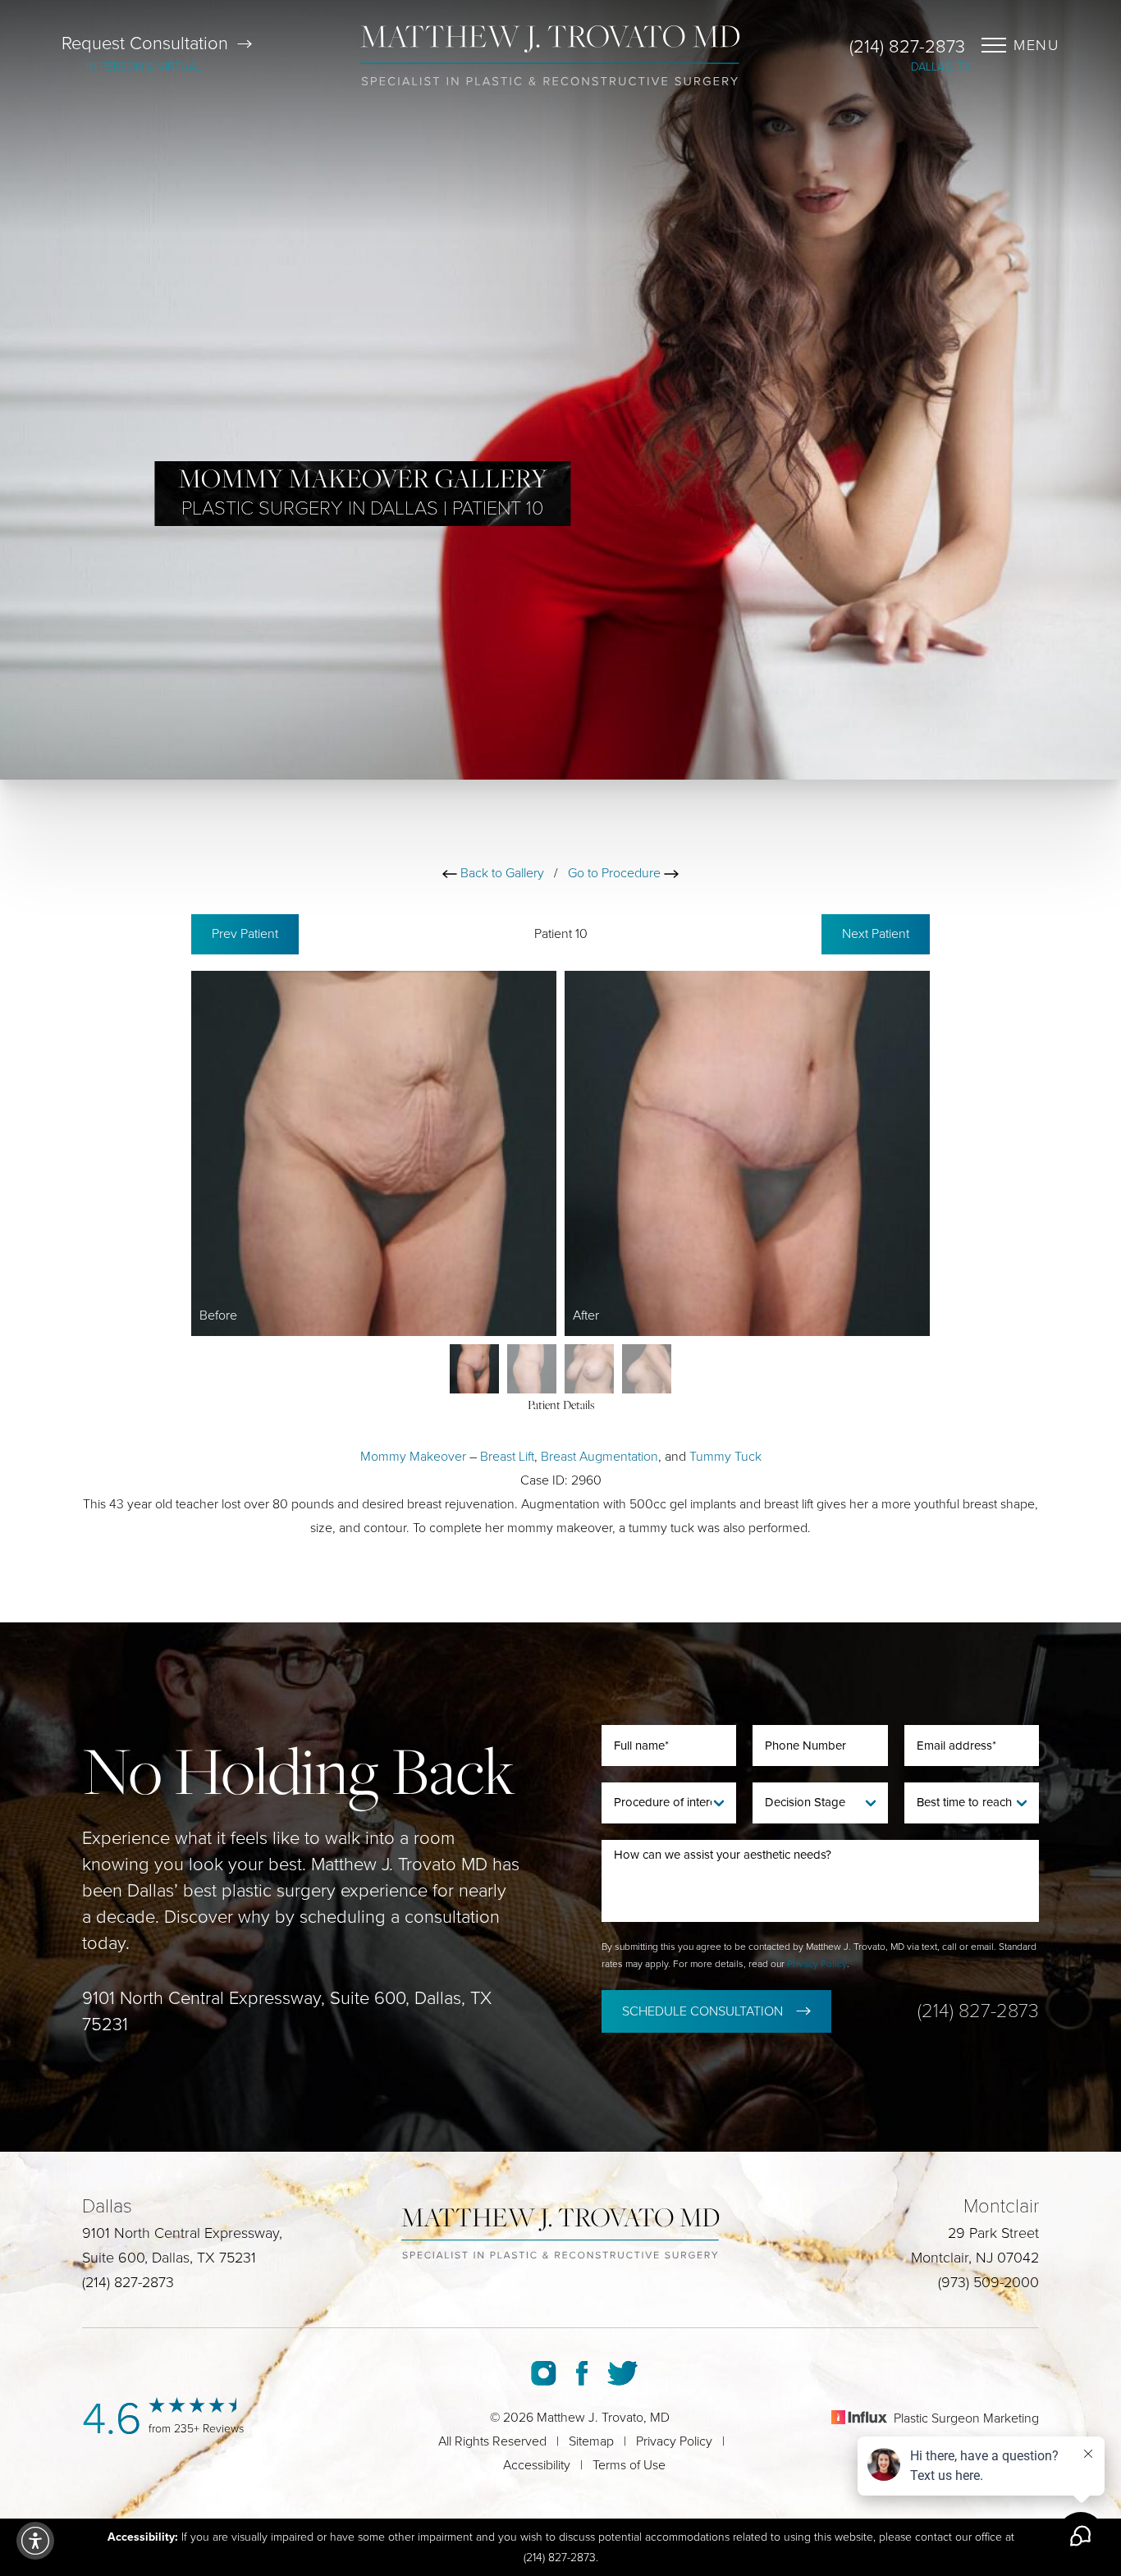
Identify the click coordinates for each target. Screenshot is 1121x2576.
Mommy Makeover (413, 1457)
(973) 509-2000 (988, 2282)
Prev (245, 934)
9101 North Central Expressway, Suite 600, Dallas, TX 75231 (287, 2011)
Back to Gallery (501, 873)
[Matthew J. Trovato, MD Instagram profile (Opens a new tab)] (544, 2373)
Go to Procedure (616, 873)
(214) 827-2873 (907, 47)
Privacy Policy (817, 1964)
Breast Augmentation (599, 1457)
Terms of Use (629, 2465)
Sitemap (591, 2441)
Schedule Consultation (702, 2011)
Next (876, 934)
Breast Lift (507, 1457)
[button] (35, 2541)
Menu (1036, 45)
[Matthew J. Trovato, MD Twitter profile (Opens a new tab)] (622, 2373)
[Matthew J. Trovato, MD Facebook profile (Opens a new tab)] (582, 2373)
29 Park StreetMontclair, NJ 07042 (975, 2245)
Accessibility (537, 2465)
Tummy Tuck (725, 1457)
